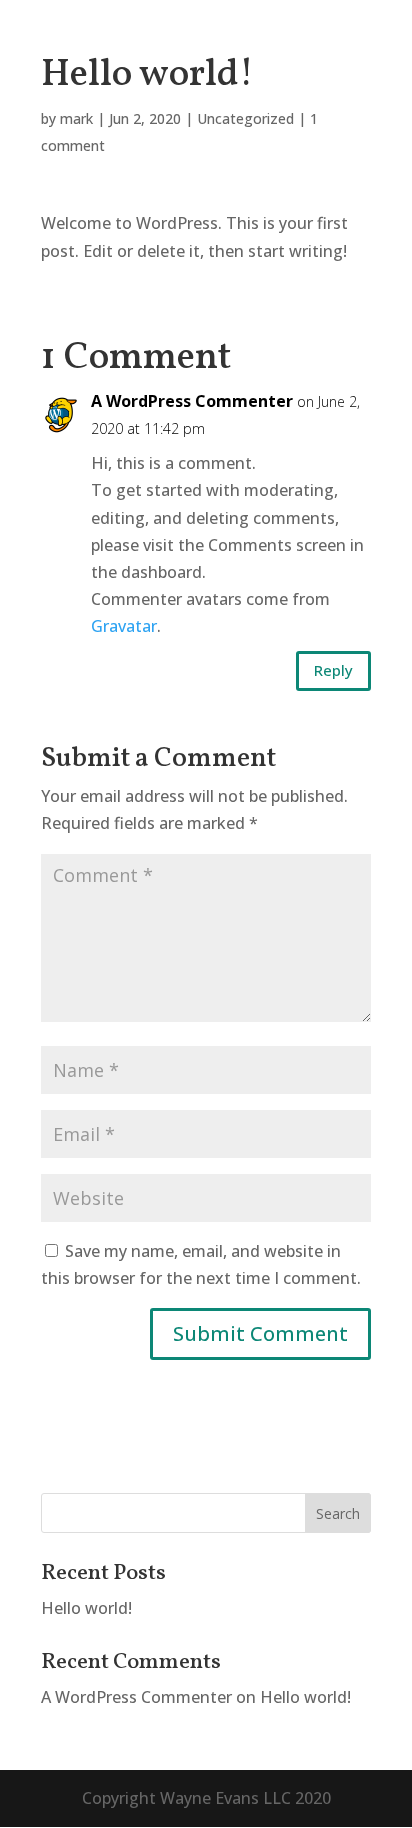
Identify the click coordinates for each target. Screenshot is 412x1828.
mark (76, 118)
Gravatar (124, 626)
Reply (333, 670)
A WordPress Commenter (192, 401)
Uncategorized (245, 118)
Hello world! (86, 1608)
